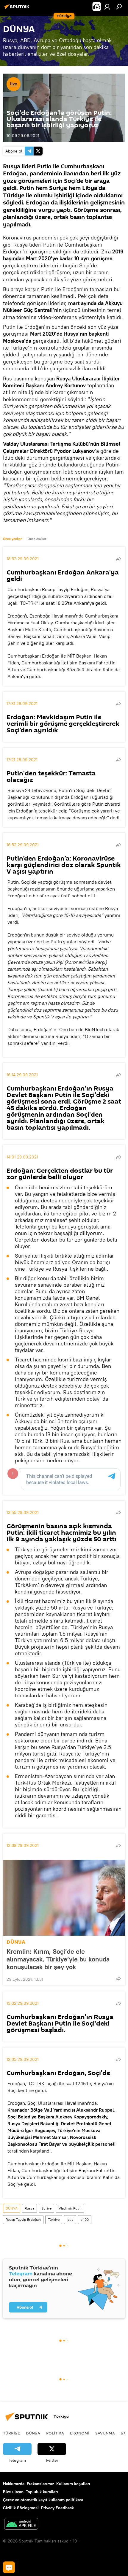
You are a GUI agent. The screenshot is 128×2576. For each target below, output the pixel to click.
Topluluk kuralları (42, 2492)
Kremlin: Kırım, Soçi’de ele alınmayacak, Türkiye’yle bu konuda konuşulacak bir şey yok (58, 1959)
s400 (85, 2219)
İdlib (70, 2219)
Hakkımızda (14, 2484)
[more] (118, 559)
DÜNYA (16, 1942)
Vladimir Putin (70, 2208)
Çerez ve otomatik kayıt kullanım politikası (43, 2500)
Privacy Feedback (57, 2508)
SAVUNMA (105, 2433)
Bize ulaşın (13, 2492)
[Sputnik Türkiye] (18, 9)
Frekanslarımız (40, 2484)
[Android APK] (21, 2525)
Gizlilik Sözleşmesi (21, 2508)
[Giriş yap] (107, 7)
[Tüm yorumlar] (9, 2567)
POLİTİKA (55, 2433)
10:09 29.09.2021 (23, 136)
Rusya (29, 2208)
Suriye (46, 2208)
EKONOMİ (80, 2433)
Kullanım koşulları (73, 2484)
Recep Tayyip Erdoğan (23, 2219)
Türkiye (54, 2219)
